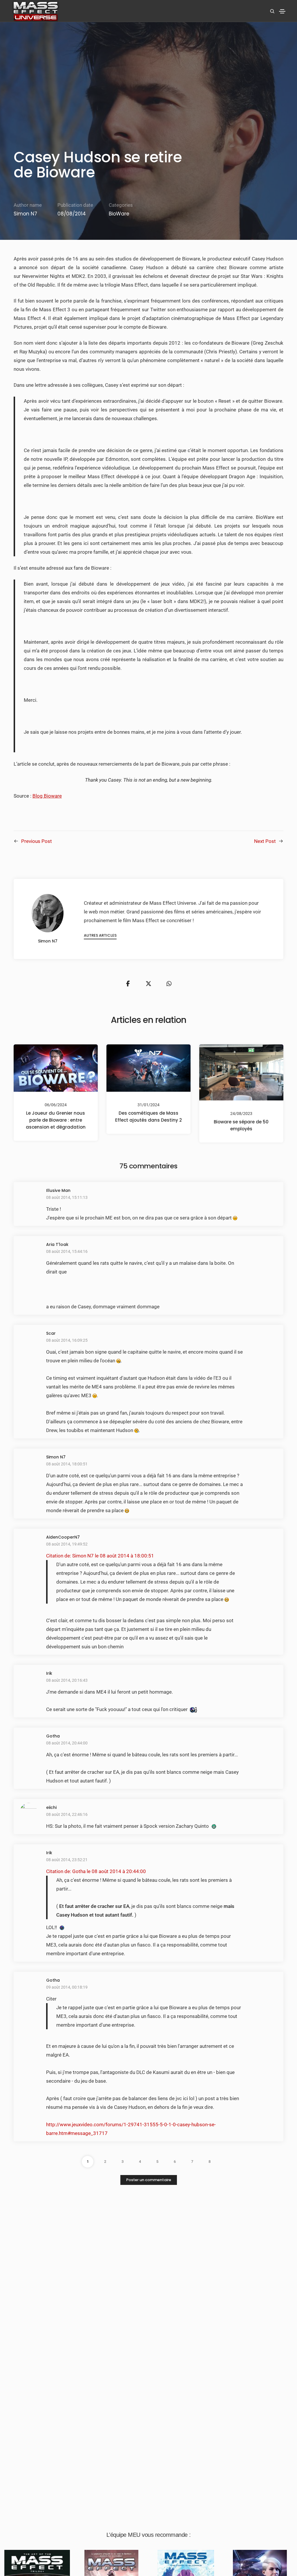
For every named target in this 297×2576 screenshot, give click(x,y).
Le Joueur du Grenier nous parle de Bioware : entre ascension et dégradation (56, 1120)
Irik (49, 1673)
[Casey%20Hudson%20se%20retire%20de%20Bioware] (128, 984)
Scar (51, 1333)
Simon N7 (25, 214)
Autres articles (100, 935)
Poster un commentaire (149, 2180)
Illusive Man (58, 1190)
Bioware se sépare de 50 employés (241, 1125)
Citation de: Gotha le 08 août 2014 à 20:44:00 (96, 1871)
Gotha (53, 1736)
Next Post (265, 841)
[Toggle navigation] (282, 11)
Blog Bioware (47, 796)
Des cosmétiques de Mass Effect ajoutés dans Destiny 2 (148, 1117)
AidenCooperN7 (63, 1537)
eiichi (51, 1807)
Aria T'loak (57, 1244)
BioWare (119, 214)
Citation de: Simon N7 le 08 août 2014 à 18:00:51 (100, 1556)
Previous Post (37, 841)
